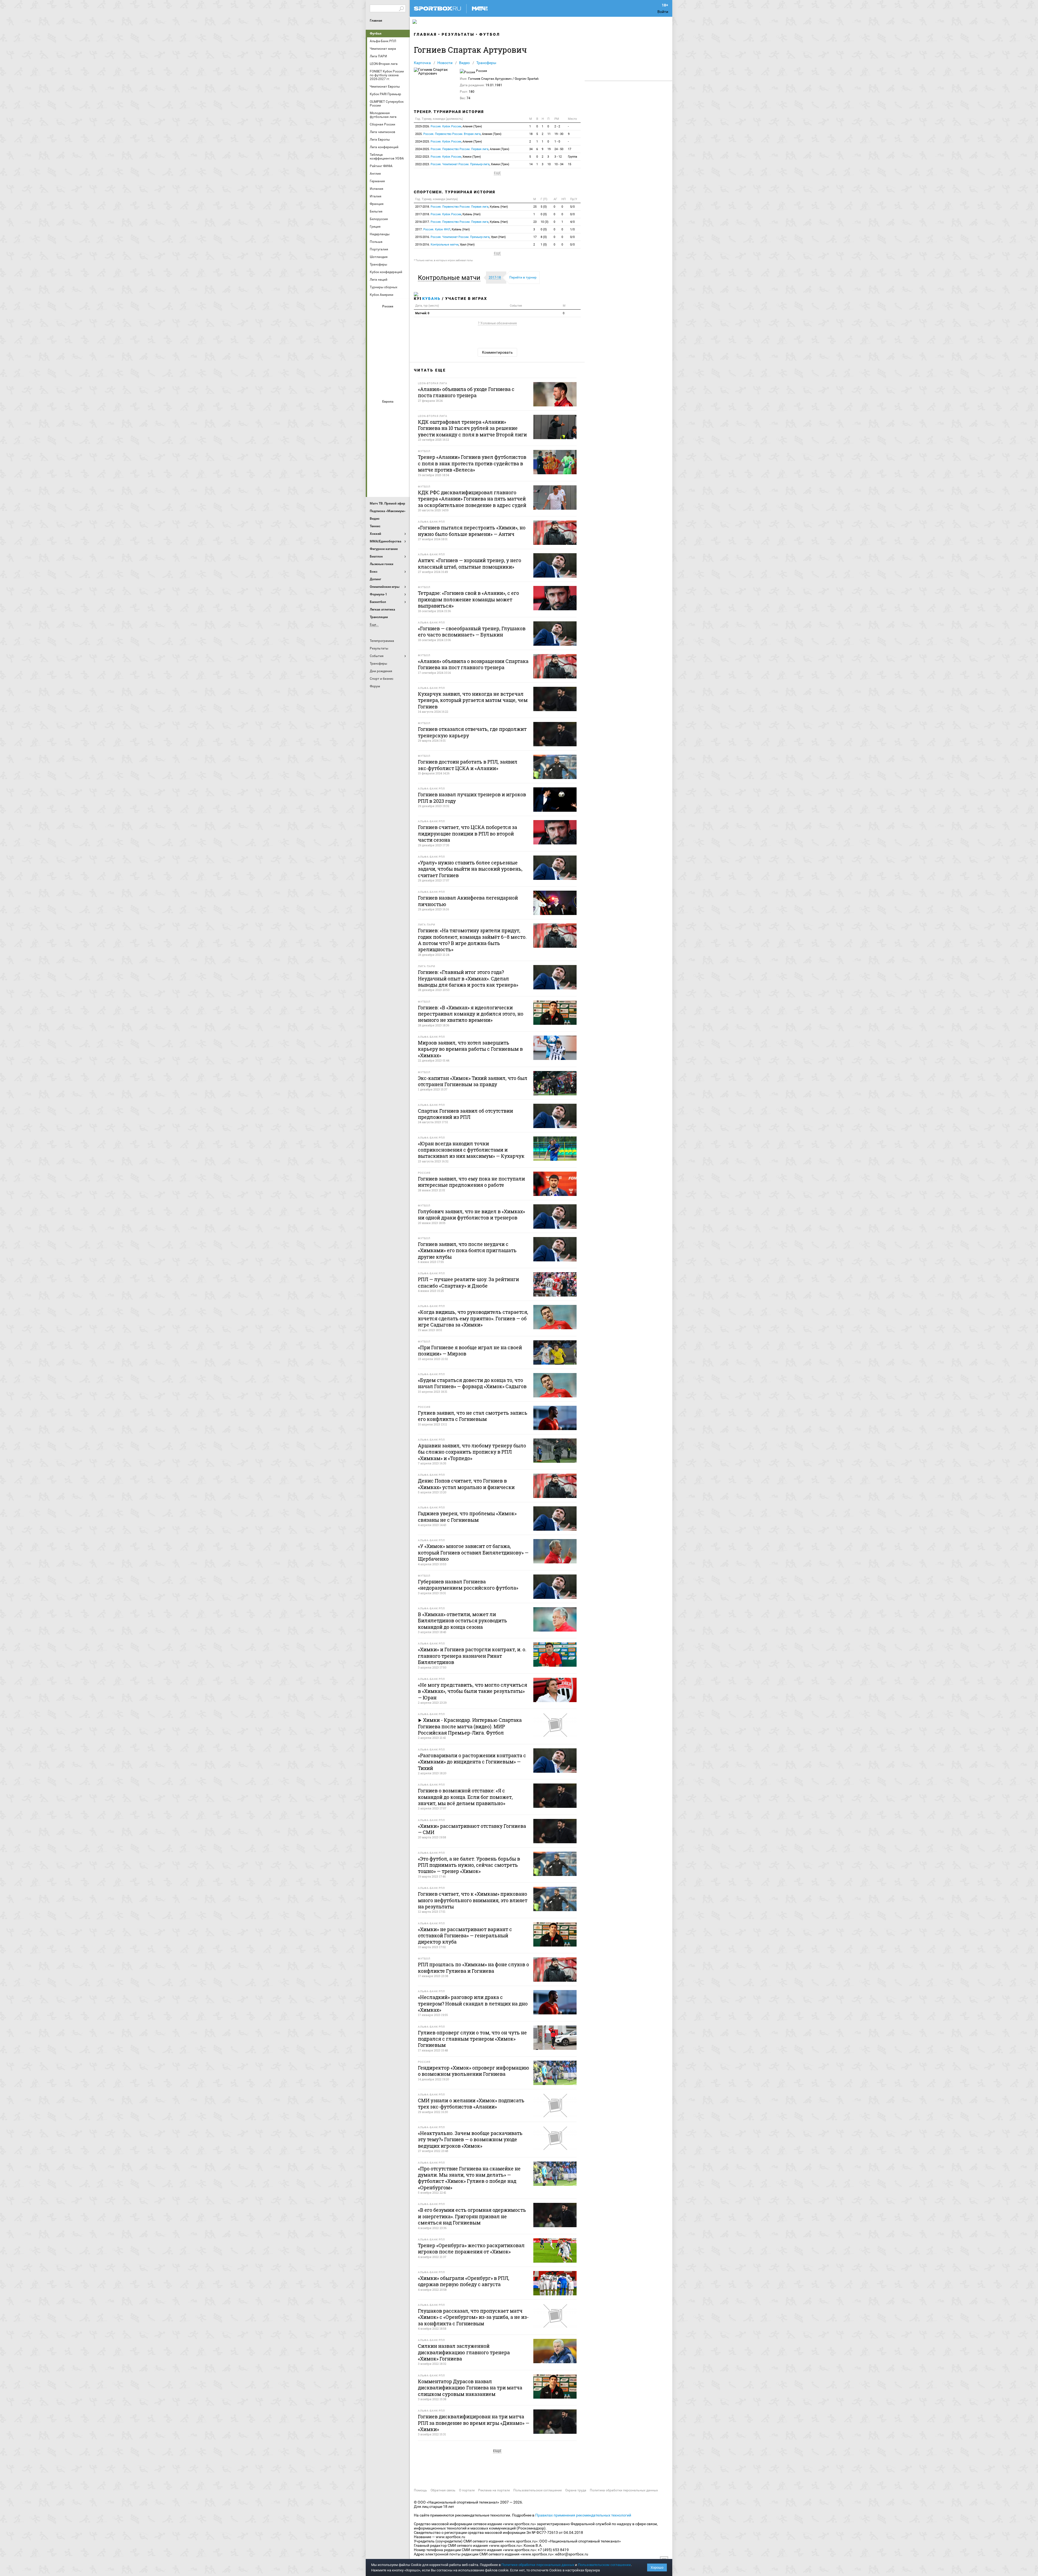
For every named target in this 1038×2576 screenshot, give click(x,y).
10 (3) (545, 222)
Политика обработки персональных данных (624, 2490)
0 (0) (544, 214)
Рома (388, 469)
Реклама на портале (494, 2490)
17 (570, 149)
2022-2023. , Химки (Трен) (448, 157)
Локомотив (401, 345)
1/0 (572, 229)
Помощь (420, 2490)
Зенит (401, 330)
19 (549, 149)
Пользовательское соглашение (538, 2490)
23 (535, 222)
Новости (445, 63)
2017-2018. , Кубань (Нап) (462, 207)
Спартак (388, 374)
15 (570, 164)
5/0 (572, 207)
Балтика (401, 316)
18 (531, 134)
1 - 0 (557, 142)
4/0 (572, 222)
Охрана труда (576, 2490)
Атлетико (388, 411)
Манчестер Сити (388, 440)
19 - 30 (559, 134)
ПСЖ (401, 455)
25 (535, 207)
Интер (401, 425)
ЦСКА (388, 389)
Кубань (431, 299)
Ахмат (388, 316)
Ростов (388, 359)
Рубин (375, 374)
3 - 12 (558, 157)
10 (549, 164)
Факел (401, 374)
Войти (663, 12)
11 (549, 134)
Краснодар (375, 345)
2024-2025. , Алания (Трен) (449, 142)
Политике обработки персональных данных (538, 2565)
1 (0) (544, 245)
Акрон (375, 316)
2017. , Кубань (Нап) (443, 229)
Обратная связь (443, 2490)
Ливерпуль (375, 440)
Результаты (458, 34)
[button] (450, 278)
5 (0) (544, 207)
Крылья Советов (388, 345)
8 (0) (544, 237)
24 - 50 (559, 149)
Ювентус (388, 484)
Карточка (422, 63)
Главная (376, 21)
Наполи (388, 455)
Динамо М (388, 330)
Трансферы (486, 63)
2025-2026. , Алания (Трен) (449, 126)
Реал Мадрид (375, 469)
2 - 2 (557, 126)
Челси (401, 469)
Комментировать (497, 352)
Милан (375, 455)
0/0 (572, 214)
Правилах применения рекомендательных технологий (583, 2515)
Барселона (375, 425)
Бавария (401, 411)
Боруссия (388, 425)
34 (531, 149)
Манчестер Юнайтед (401, 440)
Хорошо (657, 2567)
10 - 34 (559, 164)
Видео (464, 63)
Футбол (376, 34)
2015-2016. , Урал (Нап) (460, 237)
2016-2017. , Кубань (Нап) (462, 222)
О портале (467, 2490)
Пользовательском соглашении (604, 2565)
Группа (573, 157)
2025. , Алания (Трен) (458, 134)
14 (531, 164)
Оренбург (375, 359)
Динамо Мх (375, 330)
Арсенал (375, 411)
